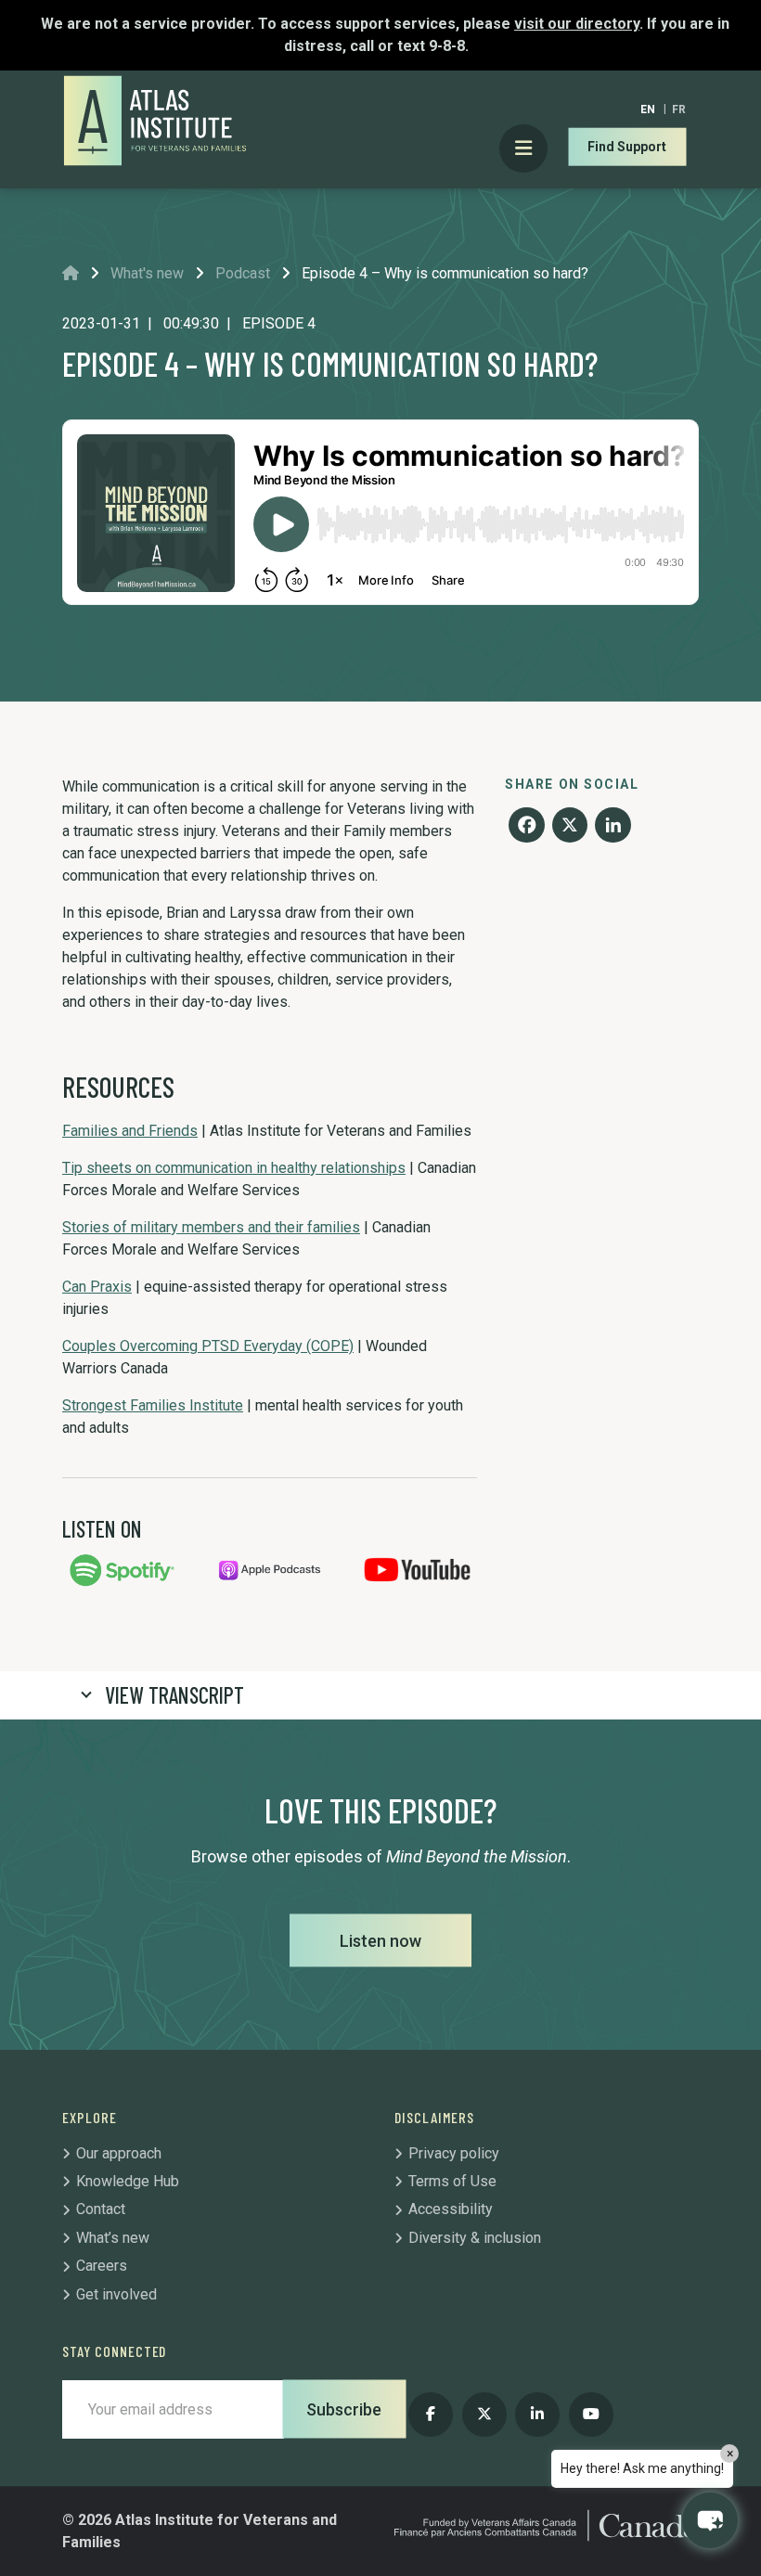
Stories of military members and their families (211, 1227)
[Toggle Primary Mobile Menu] (524, 149)
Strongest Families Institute (153, 1405)
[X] (570, 827)
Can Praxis (97, 1287)
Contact (101, 2209)
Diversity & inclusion (475, 2238)
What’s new (113, 2238)
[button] (710, 2520)
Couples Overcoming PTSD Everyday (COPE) (208, 1346)
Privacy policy (454, 2153)
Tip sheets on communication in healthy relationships (234, 1168)
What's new (147, 273)
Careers (102, 2266)
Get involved (116, 2294)
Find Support (627, 147)
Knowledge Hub (128, 2181)
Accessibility (451, 2209)
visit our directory (577, 24)
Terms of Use (452, 2181)
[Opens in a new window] (122, 1569)
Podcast (243, 273)
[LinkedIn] (613, 827)
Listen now (380, 1941)
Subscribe (344, 2409)
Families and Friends (130, 1131)
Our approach (119, 2153)
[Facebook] (526, 827)
